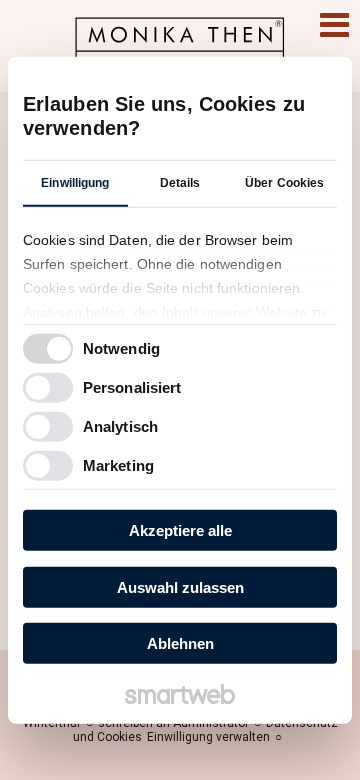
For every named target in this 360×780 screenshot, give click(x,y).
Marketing (118, 464)
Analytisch (120, 425)
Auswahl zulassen (180, 586)
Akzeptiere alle (180, 530)
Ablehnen (180, 643)
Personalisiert (132, 386)
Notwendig (121, 347)
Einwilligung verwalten (208, 737)
